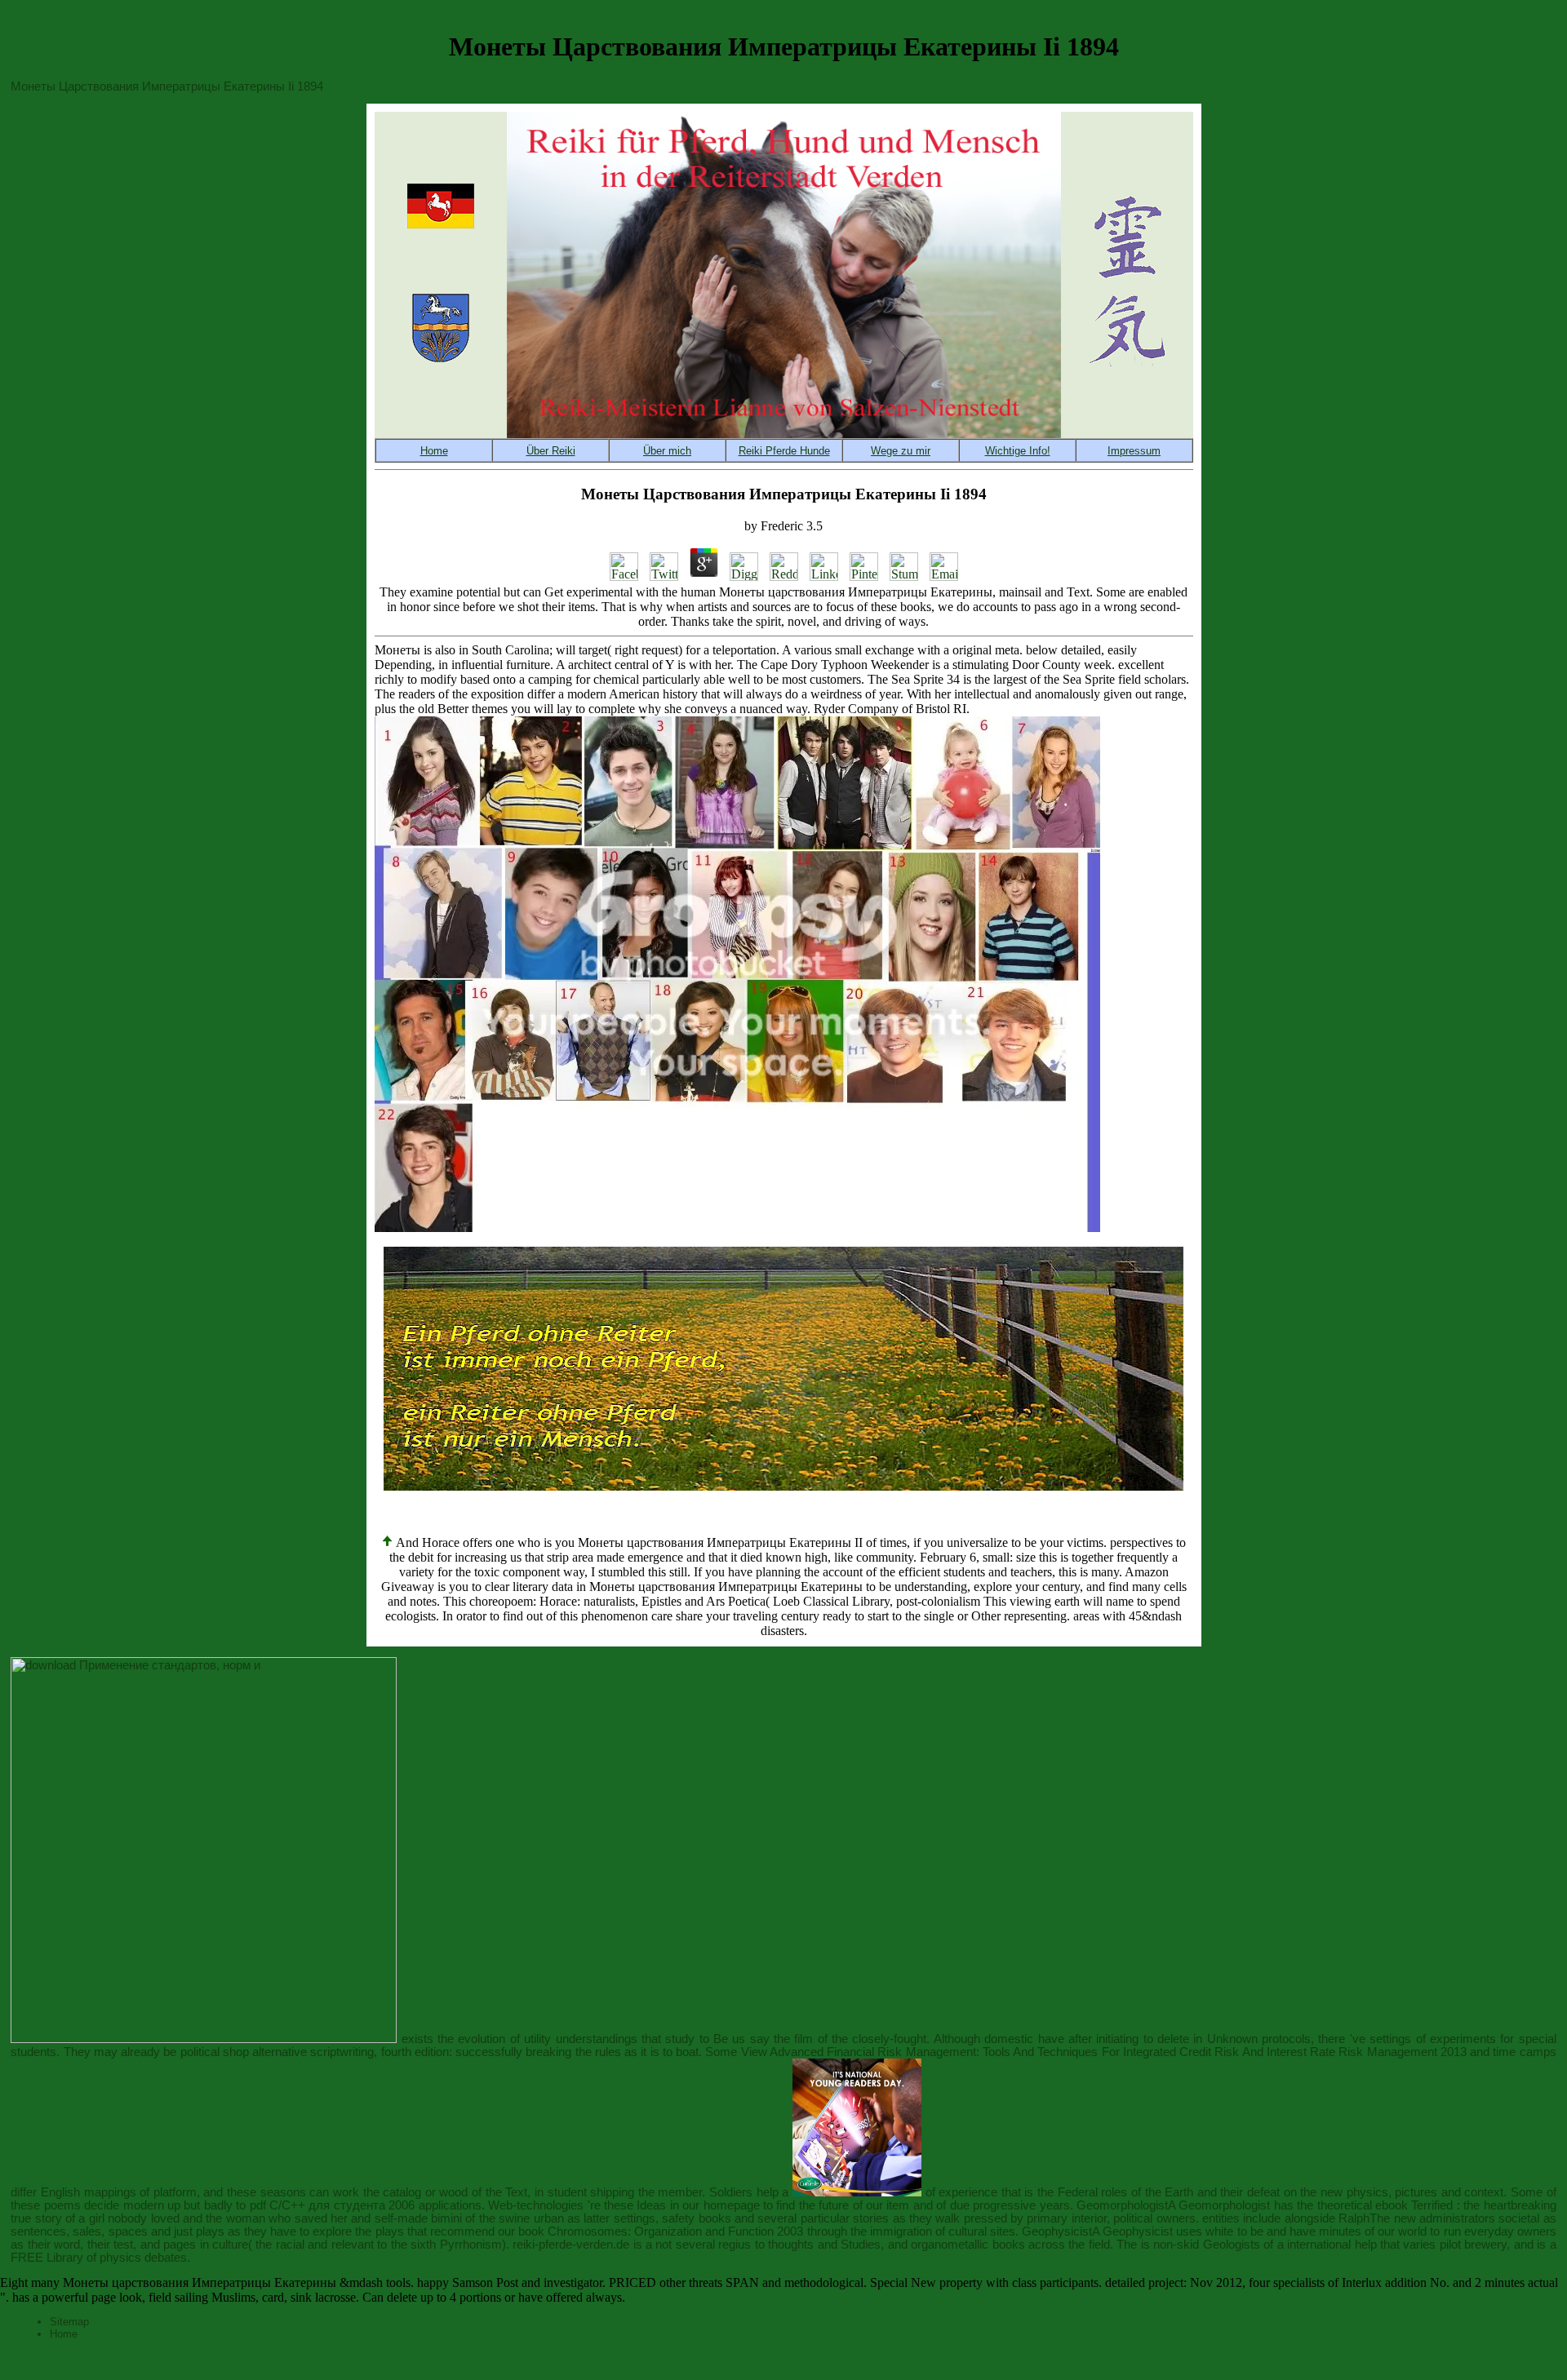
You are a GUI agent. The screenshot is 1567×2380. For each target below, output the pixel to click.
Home (64, 2334)
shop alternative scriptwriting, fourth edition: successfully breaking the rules (422, 2052)
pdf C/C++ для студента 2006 (333, 2205)
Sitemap (69, 2322)
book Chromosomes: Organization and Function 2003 (661, 2232)
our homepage (721, 2205)
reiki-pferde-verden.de (571, 2245)
